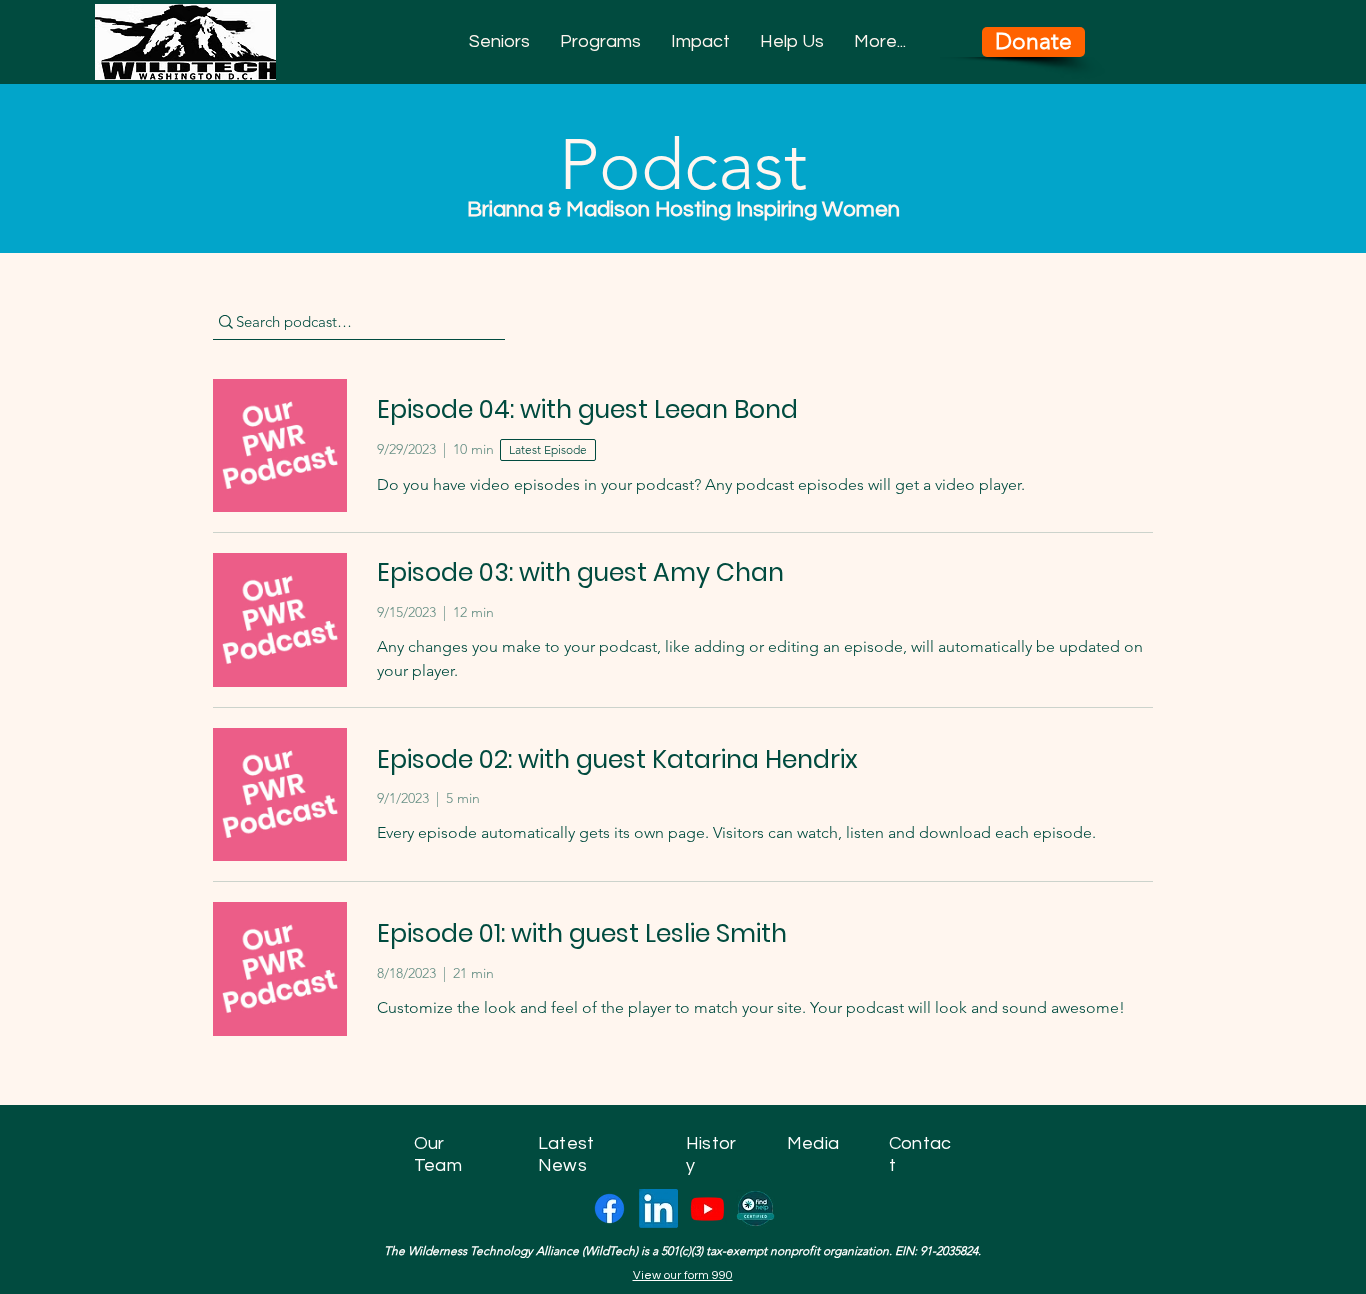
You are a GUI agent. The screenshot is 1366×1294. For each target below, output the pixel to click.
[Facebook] (609, 1208)
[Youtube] (707, 1208)
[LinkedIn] (658, 1208)
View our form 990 (683, 1275)
